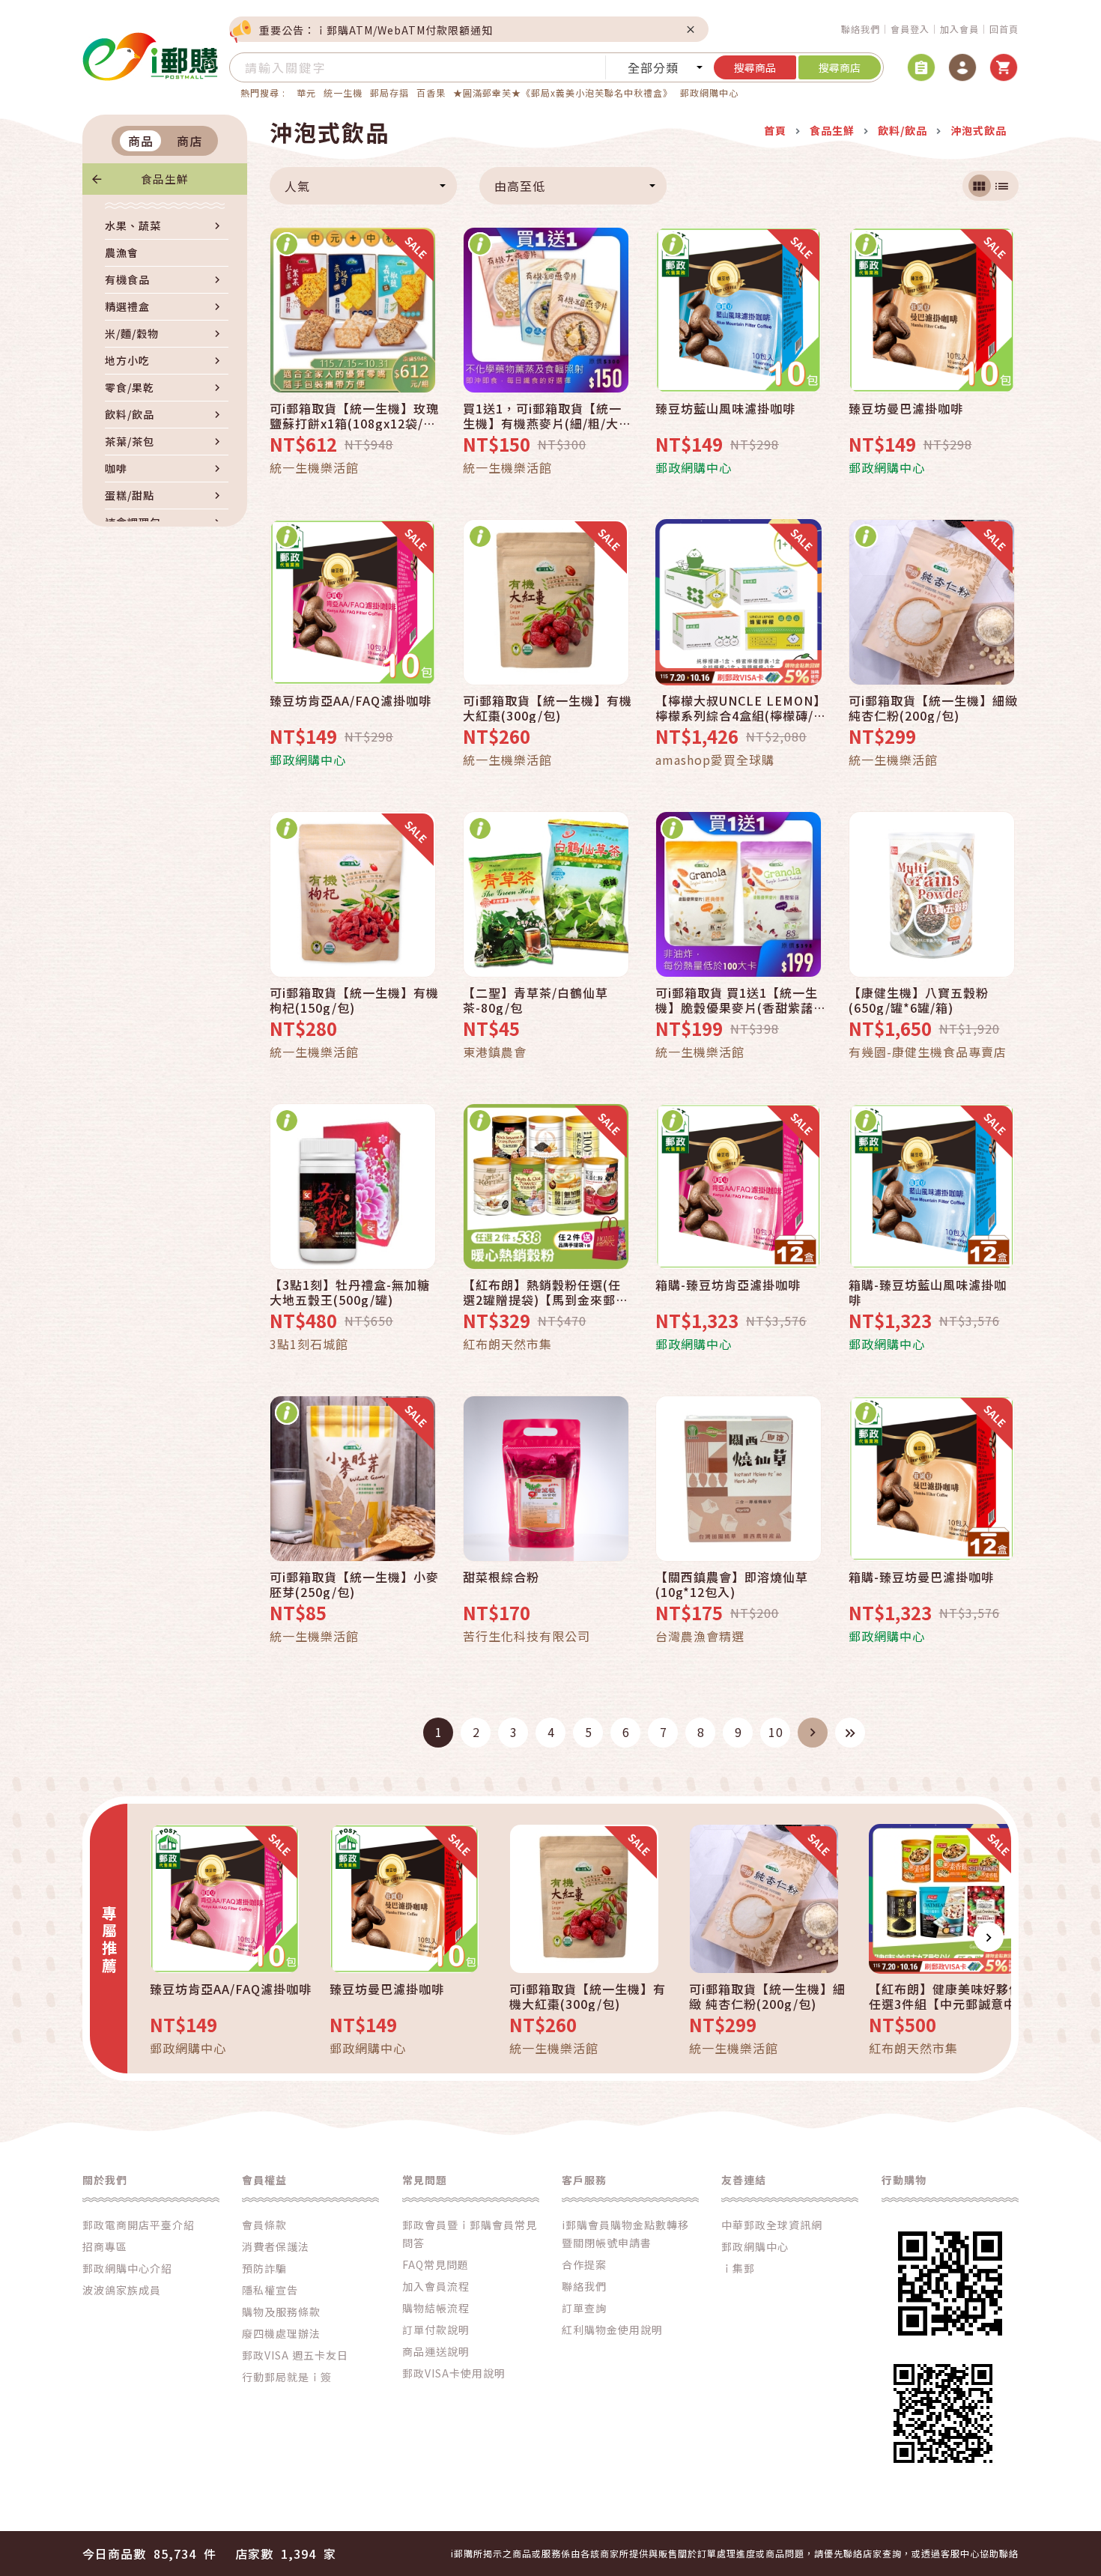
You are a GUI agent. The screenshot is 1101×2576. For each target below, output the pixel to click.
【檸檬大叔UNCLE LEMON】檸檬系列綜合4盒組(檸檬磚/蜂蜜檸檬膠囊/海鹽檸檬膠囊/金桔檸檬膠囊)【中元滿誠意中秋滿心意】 (738, 708)
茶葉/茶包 (130, 441)
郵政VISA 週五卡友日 (295, 2355)
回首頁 (1004, 29)
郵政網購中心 (709, 93)
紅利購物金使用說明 (612, 2330)
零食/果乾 (130, 387)
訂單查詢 (584, 2308)
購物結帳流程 (436, 2308)
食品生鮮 (165, 179)
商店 (189, 141)
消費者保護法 (276, 2246)
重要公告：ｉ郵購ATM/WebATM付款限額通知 (376, 30)
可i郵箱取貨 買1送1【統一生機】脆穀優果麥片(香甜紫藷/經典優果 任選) (737, 1000)
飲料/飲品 (130, 414)
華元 (306, 93)
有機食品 (127, 279)
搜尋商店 (840, 67)
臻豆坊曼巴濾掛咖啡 (906, 409)
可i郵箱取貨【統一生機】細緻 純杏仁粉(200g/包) (933, 708)
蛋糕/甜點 (130, 495)
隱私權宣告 (270, 2290)
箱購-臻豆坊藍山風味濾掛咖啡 (928, 1292)
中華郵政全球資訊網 (772, 2225)
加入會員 (959, 29)
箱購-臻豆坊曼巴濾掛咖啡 (921, 1578)
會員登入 (910, 29)
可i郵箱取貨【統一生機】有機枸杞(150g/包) (354, 1000)
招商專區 (105, 2246)
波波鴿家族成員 (122, 2290)
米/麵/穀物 (132, 333)
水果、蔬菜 (133, 225)
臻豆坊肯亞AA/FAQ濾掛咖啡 (351, 701)
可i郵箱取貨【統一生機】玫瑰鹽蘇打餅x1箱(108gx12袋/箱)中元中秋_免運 (354, 416)
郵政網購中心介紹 (127, 2268)
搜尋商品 (755, 67)
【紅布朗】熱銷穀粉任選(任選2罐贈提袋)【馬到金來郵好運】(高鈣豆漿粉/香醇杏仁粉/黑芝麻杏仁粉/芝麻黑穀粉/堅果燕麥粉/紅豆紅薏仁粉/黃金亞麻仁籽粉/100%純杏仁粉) (547, 1292)
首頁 (775, 130)
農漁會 (122, 252)
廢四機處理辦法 (281, 2333)
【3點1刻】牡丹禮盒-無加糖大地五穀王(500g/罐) (350, 1292)
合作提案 (584, 2264)
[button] (150, 1937)
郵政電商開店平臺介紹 (139, 2225)
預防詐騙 (264, 2268)
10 (776, 1732)
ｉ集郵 (738, 2268)
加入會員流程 (436, 2286)
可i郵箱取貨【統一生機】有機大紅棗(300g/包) (548, 708)
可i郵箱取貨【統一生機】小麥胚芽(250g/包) (354, 1584)
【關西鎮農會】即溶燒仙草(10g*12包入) (732, 1584)
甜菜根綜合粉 (501, 1578)
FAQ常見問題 (436, 2264)
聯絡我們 (861, 29)
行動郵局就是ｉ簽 (287, 2377)
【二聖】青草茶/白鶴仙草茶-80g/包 (536, 1000)
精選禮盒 (127, 306)
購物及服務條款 (281, 2312)
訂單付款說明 (436, 2330)
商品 (141, 141)
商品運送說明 (436, 2351)
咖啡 (116, 468)
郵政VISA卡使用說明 (454, 2373)
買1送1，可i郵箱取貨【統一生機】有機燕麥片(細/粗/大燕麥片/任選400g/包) (547, 416)
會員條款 (264, 2225)
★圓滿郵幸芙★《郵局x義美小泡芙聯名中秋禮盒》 (563, 93)
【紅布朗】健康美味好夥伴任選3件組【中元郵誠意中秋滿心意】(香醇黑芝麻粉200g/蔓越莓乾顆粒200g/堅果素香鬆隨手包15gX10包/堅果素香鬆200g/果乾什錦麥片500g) (951, 1996)
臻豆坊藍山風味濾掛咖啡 (725, 409)
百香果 (431, 93)
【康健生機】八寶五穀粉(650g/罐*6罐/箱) (919, 1000)
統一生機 (343, 93)
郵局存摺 (389, 93)
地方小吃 (127, 360)
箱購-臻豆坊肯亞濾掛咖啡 (728, 1285)
